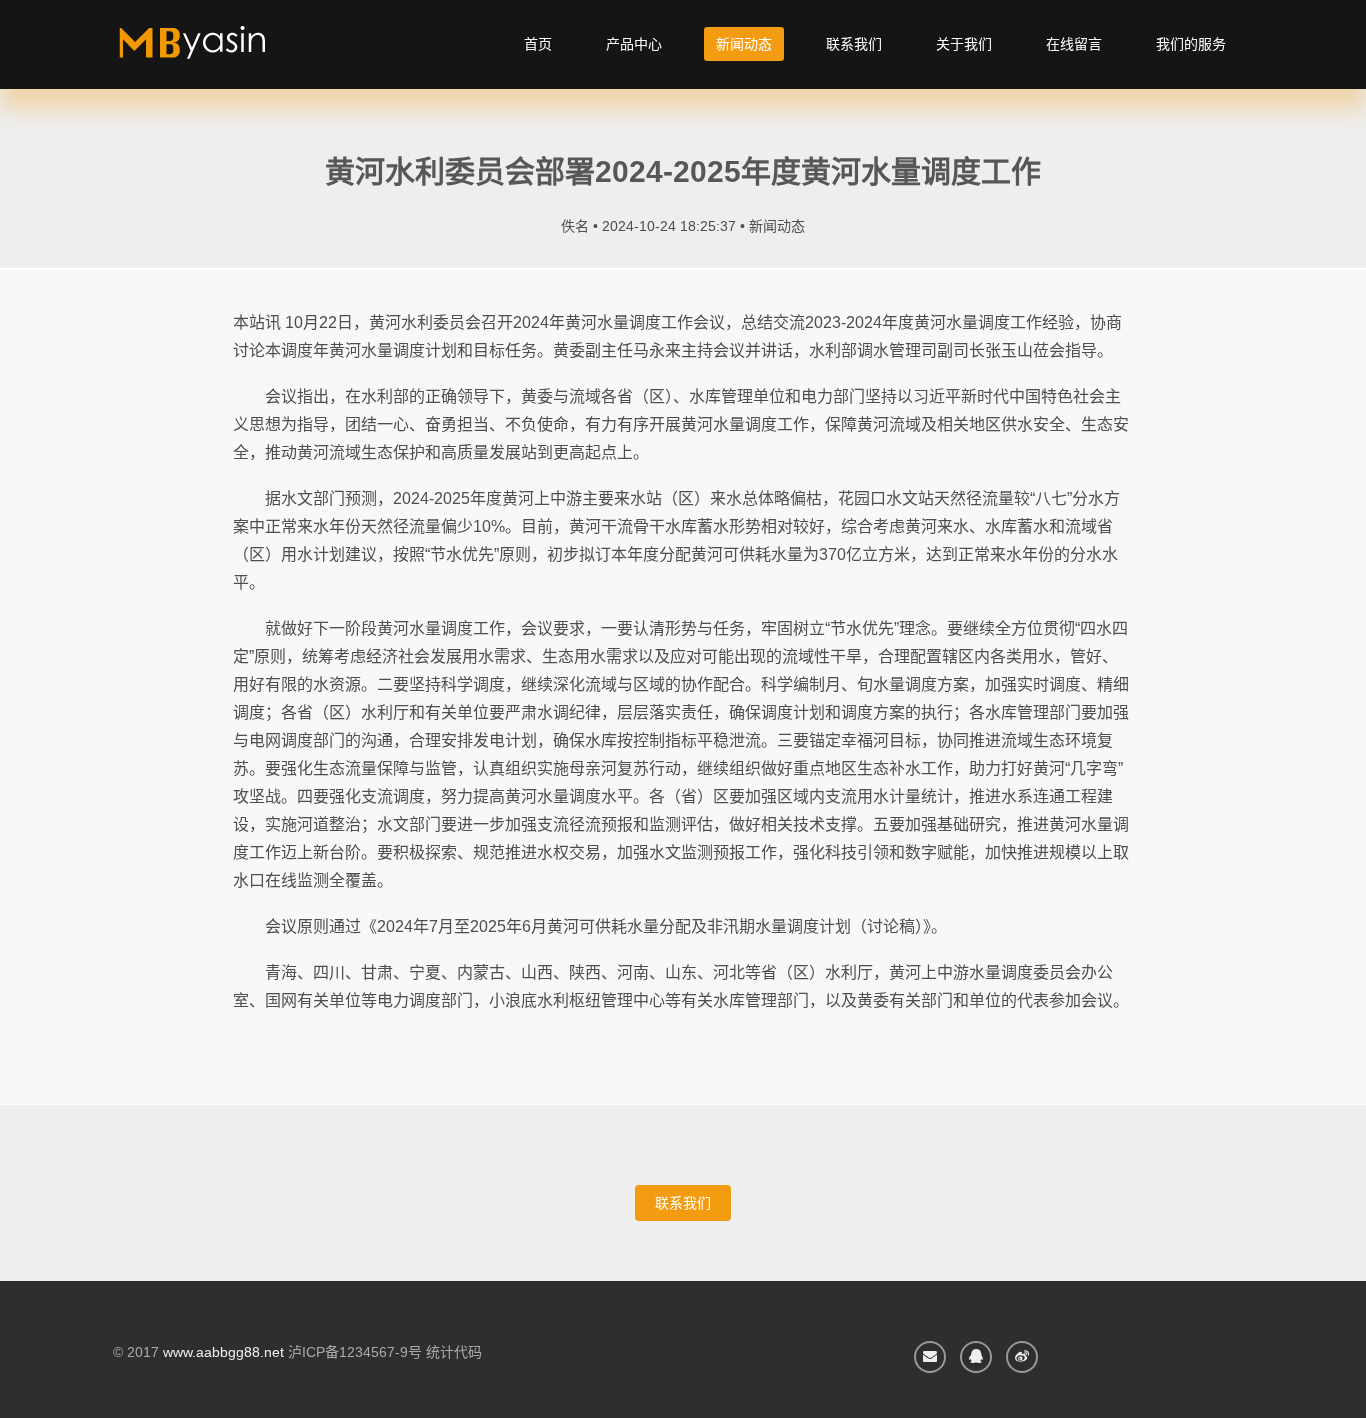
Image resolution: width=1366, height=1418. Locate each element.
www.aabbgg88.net (223, 1352)
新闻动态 (744, 44)
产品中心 (634, 44)
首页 (538, 44)
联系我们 (854, 44)
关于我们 (964, 44)
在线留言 (1074, 44)
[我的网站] (215, 50)
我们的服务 (1191, 44)
